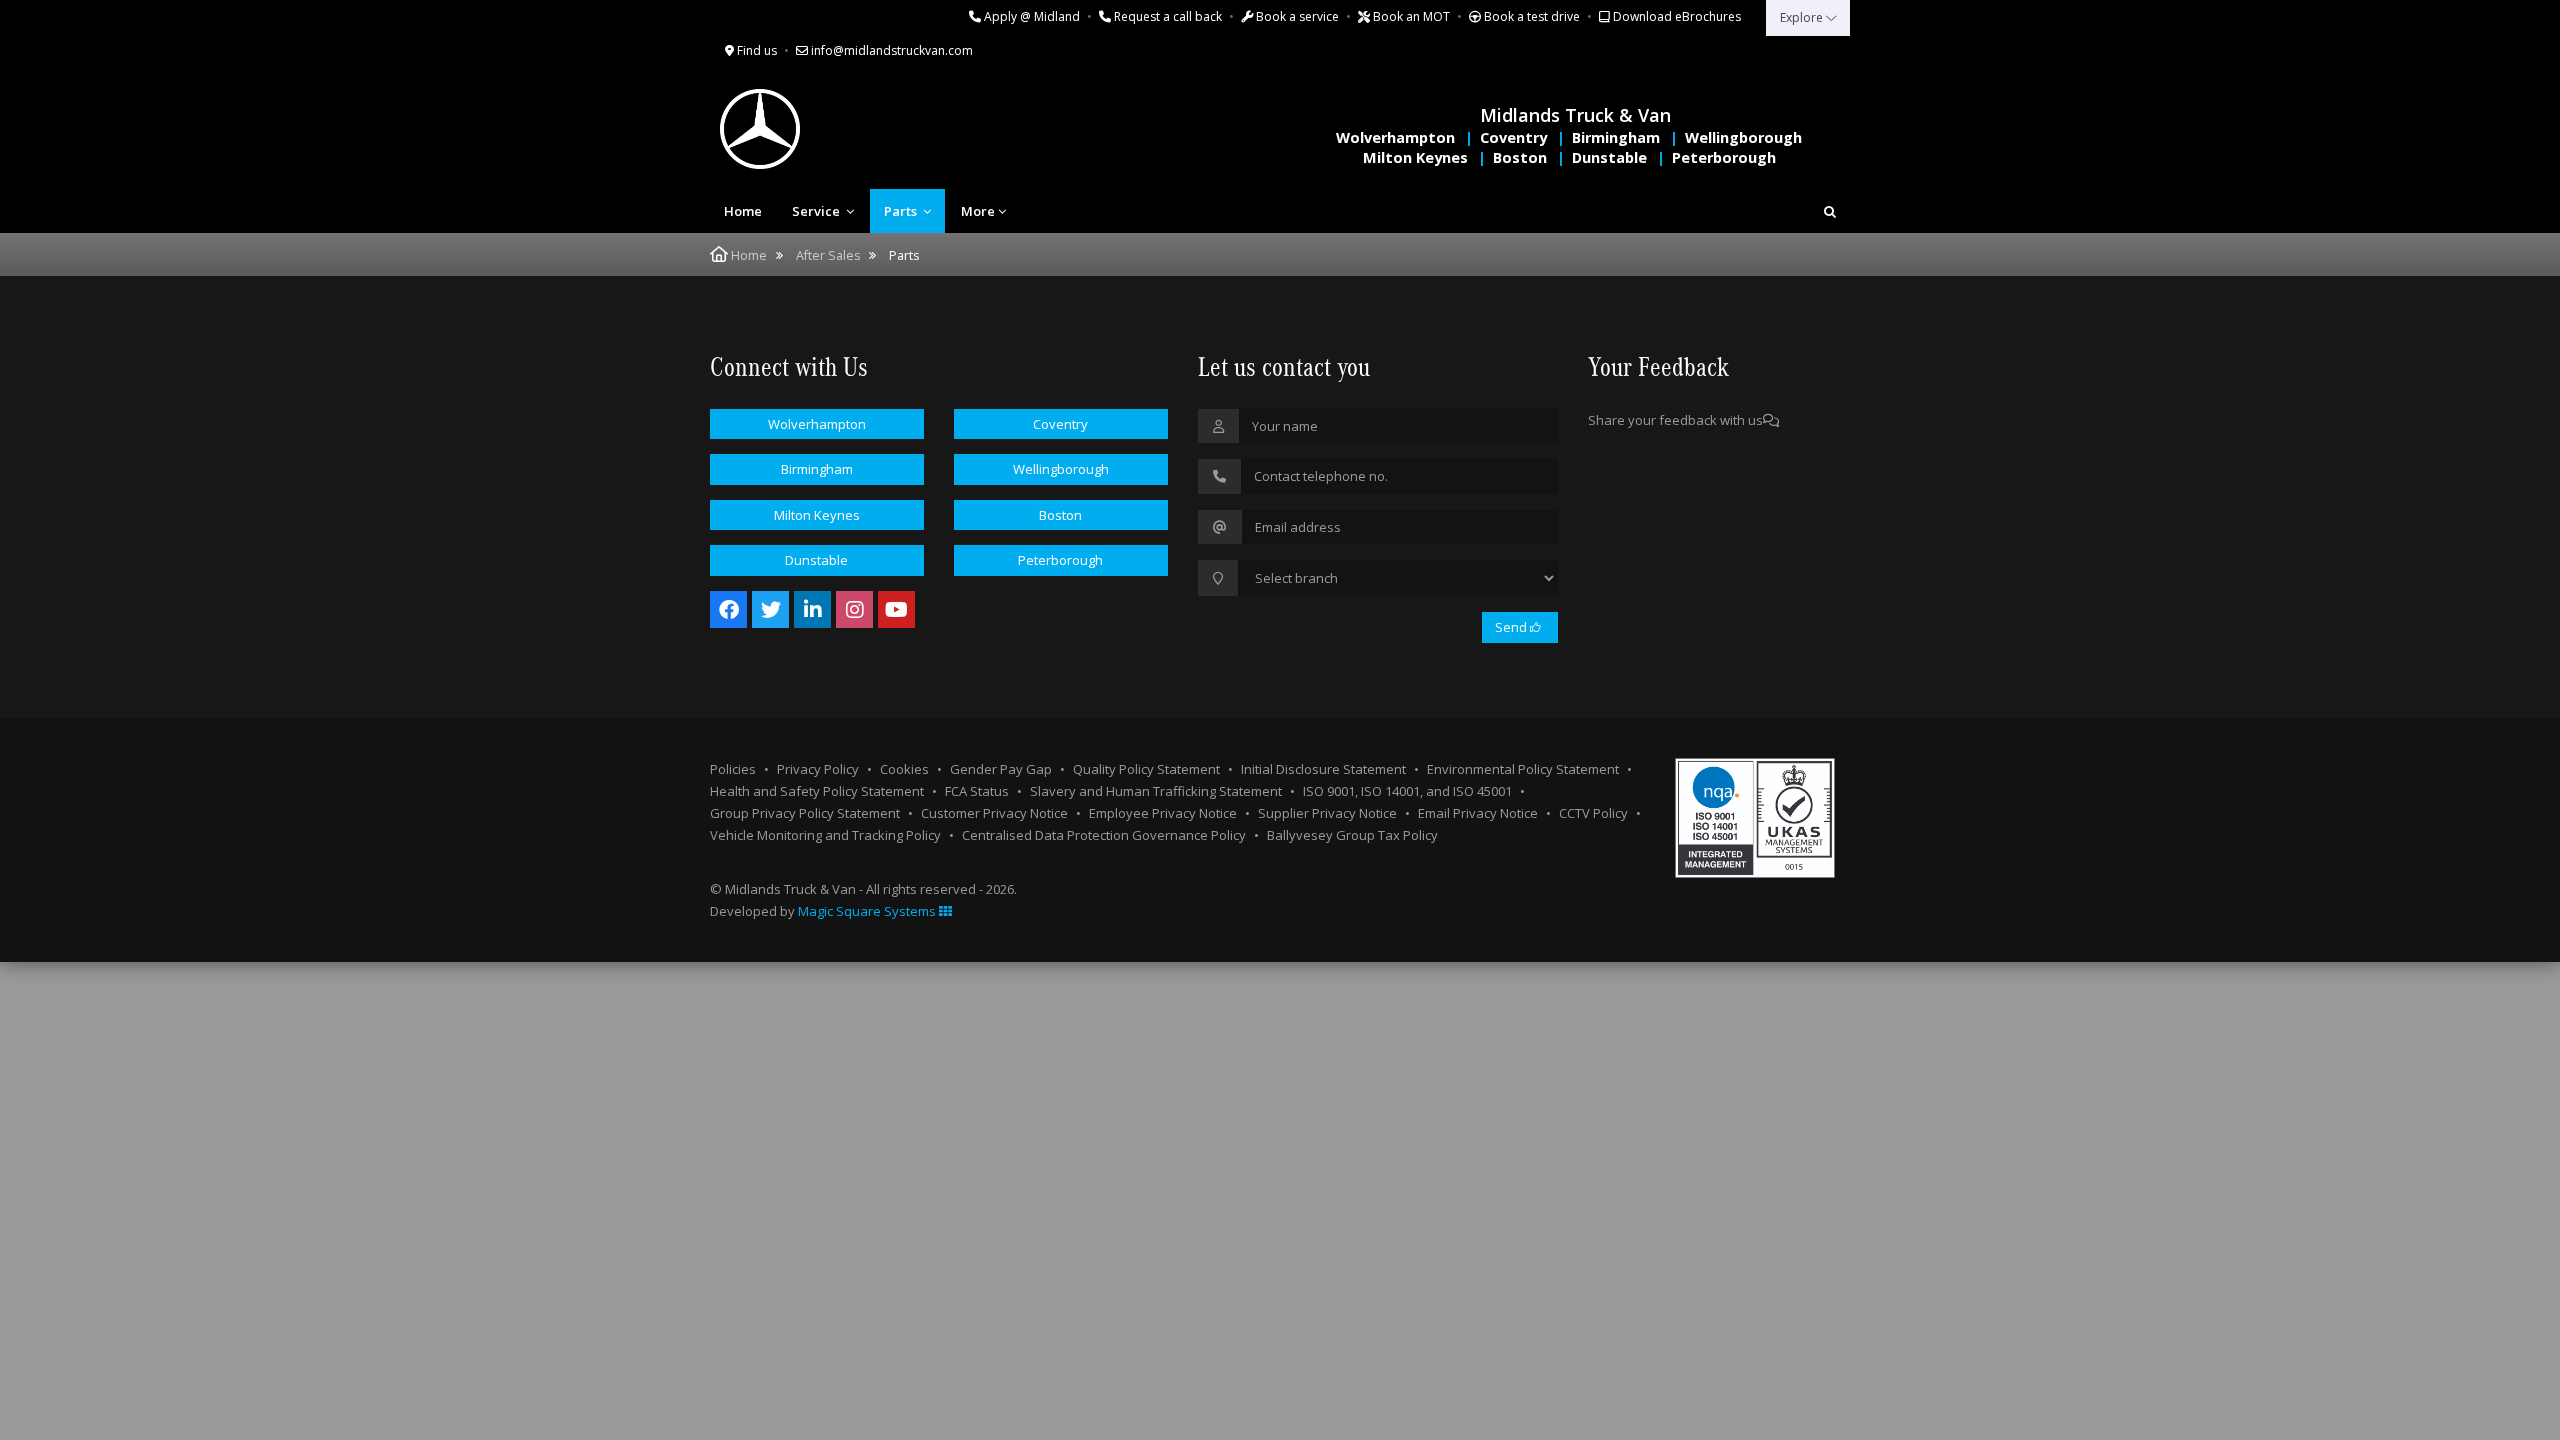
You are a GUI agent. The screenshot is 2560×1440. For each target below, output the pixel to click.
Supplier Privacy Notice (1327, 813)
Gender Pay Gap (1001, 769)
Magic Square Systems (868, 911)
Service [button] (817, 211)
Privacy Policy (818, 769)
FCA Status (977, 791)
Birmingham (1616, 137)
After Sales (828, 255)
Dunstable (1609, 157)
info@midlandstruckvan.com (890, 50)
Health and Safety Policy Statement (817, 791)
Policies (733, 769)
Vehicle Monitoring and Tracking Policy (825, 835)
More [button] (978, 211)
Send (1512, 627)
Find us (755, 50)
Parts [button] (902, 211)
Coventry (1513, 137)
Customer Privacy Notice (994, 813)
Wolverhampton (1395, 137)
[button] (1830, 211)
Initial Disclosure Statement (1323, 769)
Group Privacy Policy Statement (805, 813)
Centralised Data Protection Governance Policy (1104, 835)
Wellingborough (1743, 137)
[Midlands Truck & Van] (840, 129)
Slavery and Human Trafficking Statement (1156, 791)
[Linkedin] (812, 609)
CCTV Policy (1593, 813)
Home (743, 211)
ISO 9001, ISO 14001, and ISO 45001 (1407, 791)
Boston (1520, 157)
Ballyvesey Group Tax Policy (1352, 835)
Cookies (904, 769)
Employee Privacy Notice (1163, 813)
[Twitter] (770, 609)
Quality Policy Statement (1146, 769)
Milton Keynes (1415, 157)
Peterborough (1724, 157)
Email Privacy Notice (1478, 813)
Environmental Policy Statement (1523, 769)
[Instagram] (854, 609)
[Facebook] (728, 609)
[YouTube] (896, 609)
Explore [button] (1803, 17)
